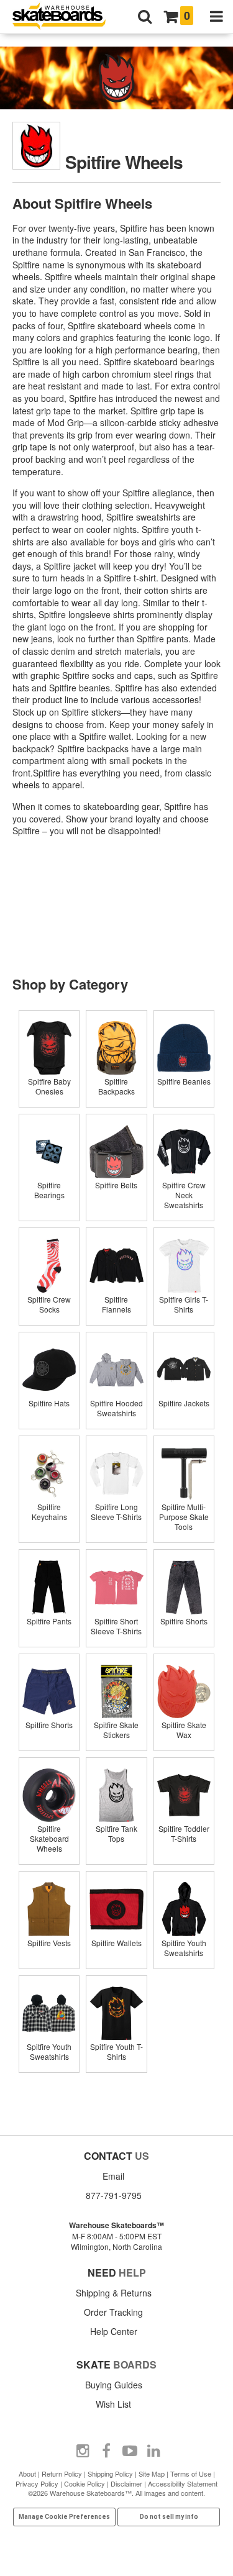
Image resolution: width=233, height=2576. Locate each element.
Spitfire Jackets (184, 1403)
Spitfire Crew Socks (49, 1304)
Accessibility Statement (183, 2483)
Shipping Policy (110, 2474)
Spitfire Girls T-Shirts (184, 1304)
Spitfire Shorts (184, 1621)
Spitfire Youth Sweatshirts (184, 1948)
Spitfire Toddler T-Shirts (184, 1833)
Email (113, 2176)
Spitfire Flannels (116, 1304)
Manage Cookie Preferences (64, 2517)
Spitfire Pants (49, 1621)
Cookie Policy (85, 2483)
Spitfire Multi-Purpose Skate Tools (184, 1517)
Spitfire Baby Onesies (49, 1086)
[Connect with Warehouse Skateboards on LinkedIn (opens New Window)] (153, 2451)
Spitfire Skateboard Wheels (49, 1838)
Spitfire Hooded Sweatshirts (116, 1408)
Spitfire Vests (49, 1943)
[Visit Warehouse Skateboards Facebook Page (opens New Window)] (106, 2451)
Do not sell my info (169, 2517)
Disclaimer (126, 2483)
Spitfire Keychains (49, 1512)
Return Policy (62, 2474)
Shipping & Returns (114, 2293)
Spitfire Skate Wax (184, 1730)
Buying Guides (114, 2385)
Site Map (152, 2474)
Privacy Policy (37, 2483)
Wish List (113, 2404)
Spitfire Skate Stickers (116, 1730)
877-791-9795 (114, 2195)
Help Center (114, 2331)
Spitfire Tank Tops (116, 1833)
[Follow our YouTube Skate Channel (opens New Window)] (130, 2451)
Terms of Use (191, 2474)
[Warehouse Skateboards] (65, 17)
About (27, 2474)
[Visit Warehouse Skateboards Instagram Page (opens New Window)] (83, 2451)
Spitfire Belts (116, 1185)
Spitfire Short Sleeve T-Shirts (116, 1626)
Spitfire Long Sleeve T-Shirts (116, 1512)
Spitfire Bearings (49, 1190)
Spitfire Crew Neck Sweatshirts (184, 1195)
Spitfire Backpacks (116, 1086)
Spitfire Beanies (184, 1081)
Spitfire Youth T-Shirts (116, 2051)
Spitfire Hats (49, 1403)
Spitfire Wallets (116, 1943)
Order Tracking (113, 2312)
